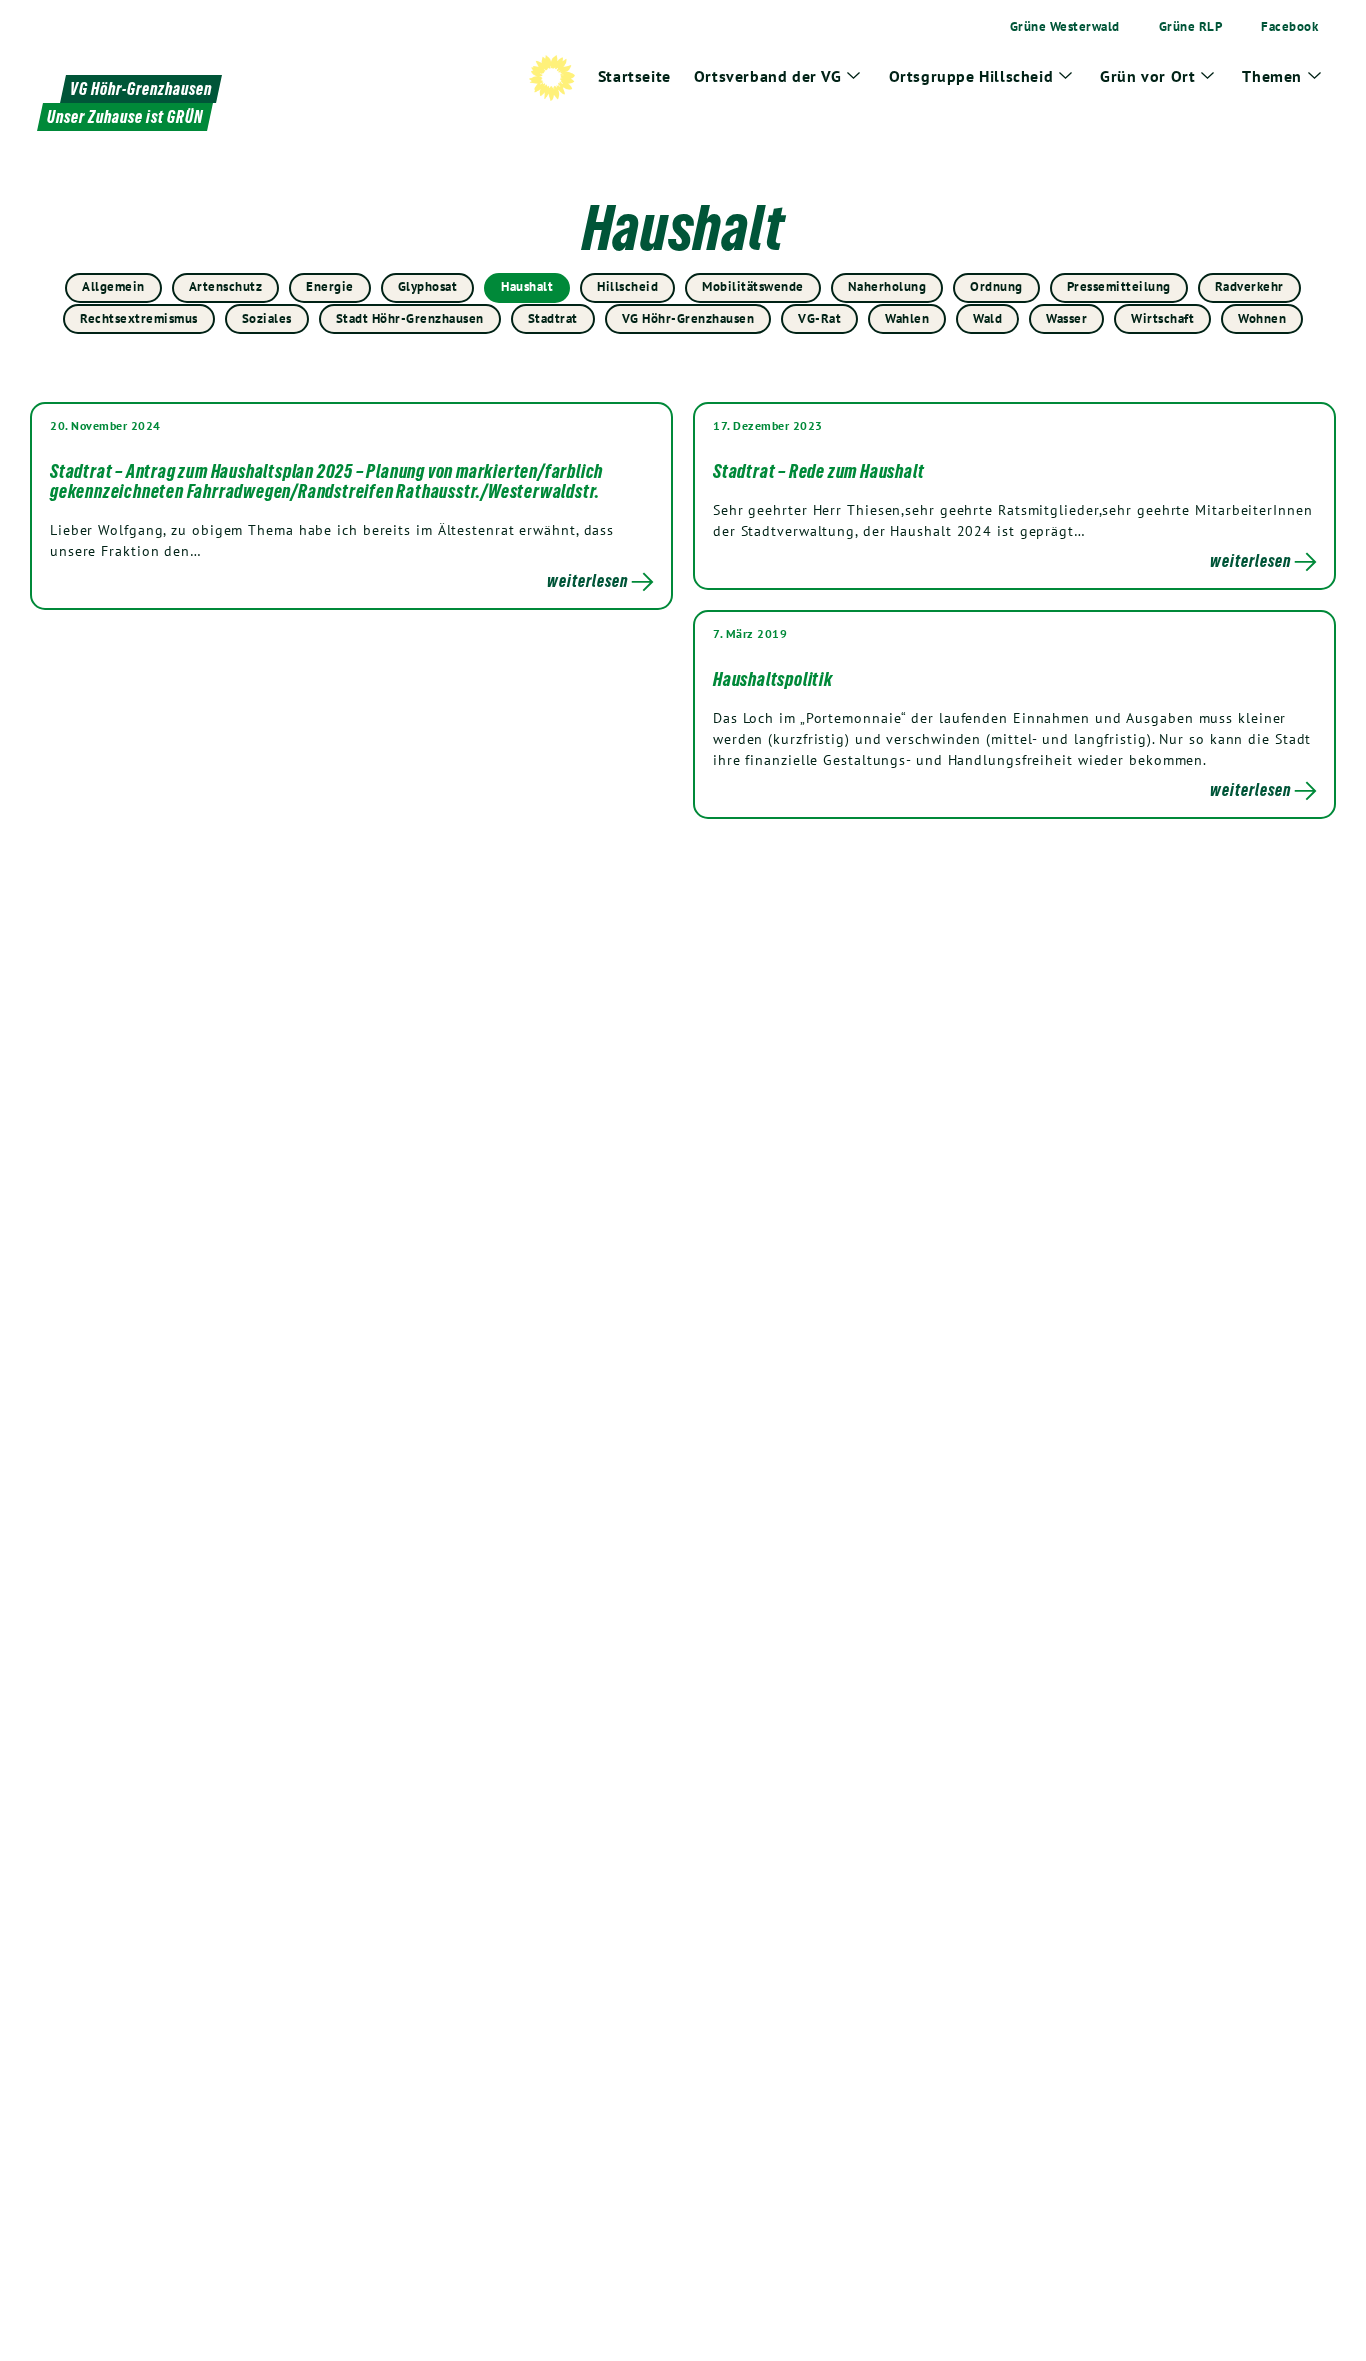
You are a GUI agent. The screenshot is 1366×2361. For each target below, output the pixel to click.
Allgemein (113, 286)
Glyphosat (428, 286)
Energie (330, 286)
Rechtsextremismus (139, 318)
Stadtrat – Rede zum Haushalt (818, 471)
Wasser (1066, 318)
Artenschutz (226, 286)
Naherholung (887, 286)
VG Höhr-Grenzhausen (688, 318)
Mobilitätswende (753, 286)
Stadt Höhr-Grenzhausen (410, 318)
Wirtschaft (1162, 318)
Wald (987, 318)
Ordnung (996, 286)
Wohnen (1262, 318)
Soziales (267, 318)
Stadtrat (553, 318)
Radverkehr (1249, 286)
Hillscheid (627, 286)
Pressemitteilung (1119, 286)
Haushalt (527, 286)
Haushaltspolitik (773, 679)
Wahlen (907, 318)
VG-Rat (819, 318)
